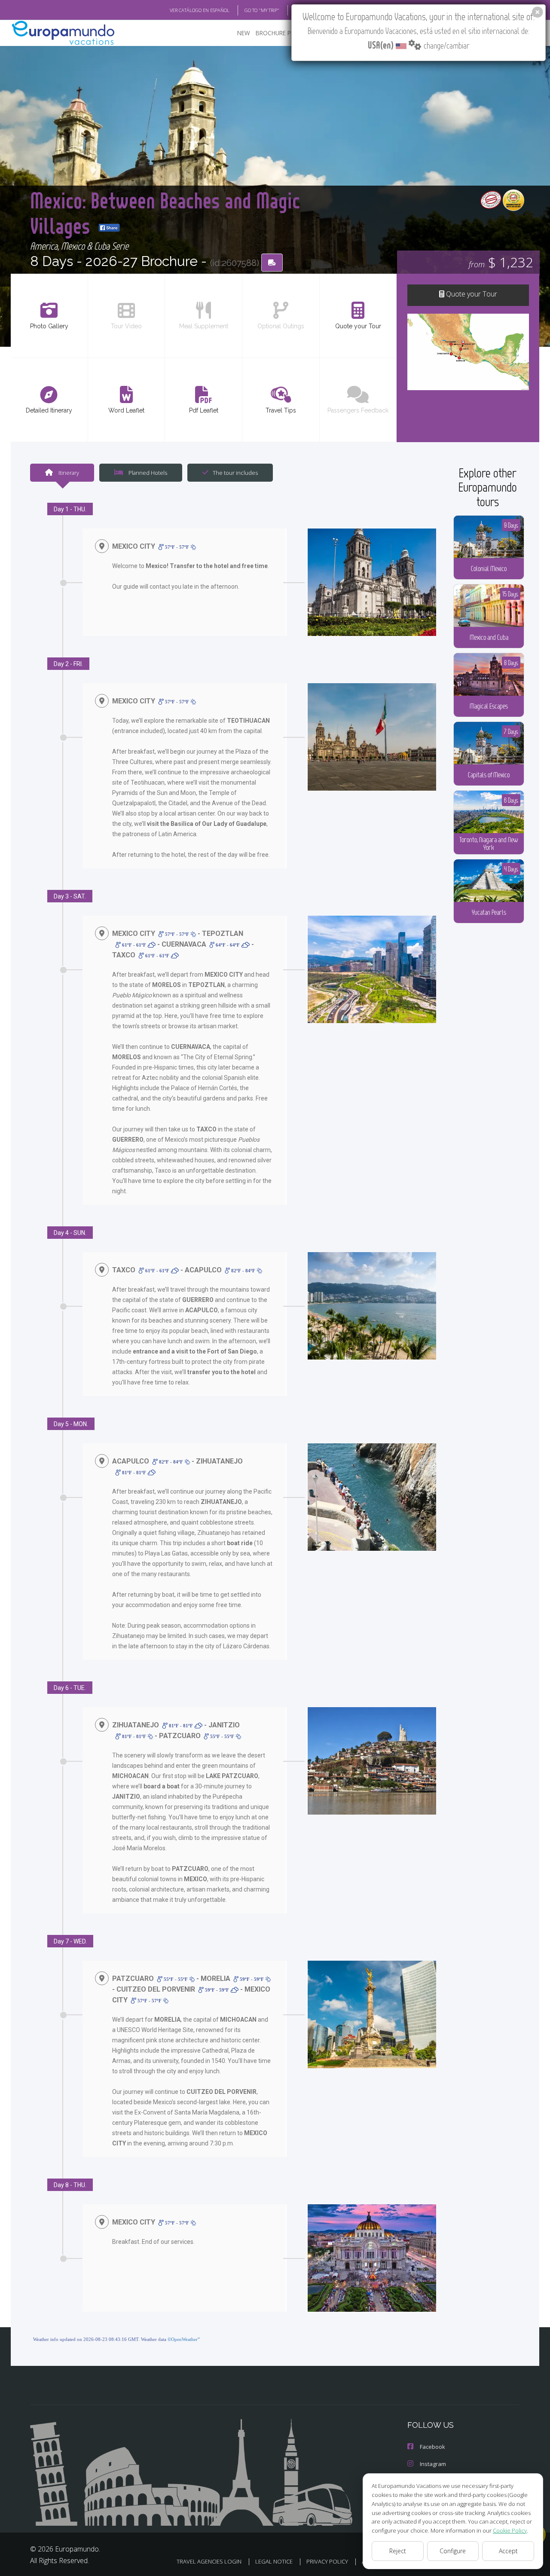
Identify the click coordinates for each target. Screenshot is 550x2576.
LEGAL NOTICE (274, 2561)
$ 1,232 (501, 262)
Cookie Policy (510, 2530)
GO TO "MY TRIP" (262, 10)
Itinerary (68, 473)
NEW (244, 33)
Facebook (432, 2447)
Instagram (433, 2464)
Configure (453, 2551)
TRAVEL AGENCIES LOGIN (209, 2561)
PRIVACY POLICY (327, 2561)
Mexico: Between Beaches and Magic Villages (165, 212)
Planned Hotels (147, 473)
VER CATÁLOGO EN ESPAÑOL (200, 10)
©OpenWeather (183, 2339)
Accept (508, 2551)
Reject (398, 2551)
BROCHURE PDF (277, 33)
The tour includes (235, 473)
